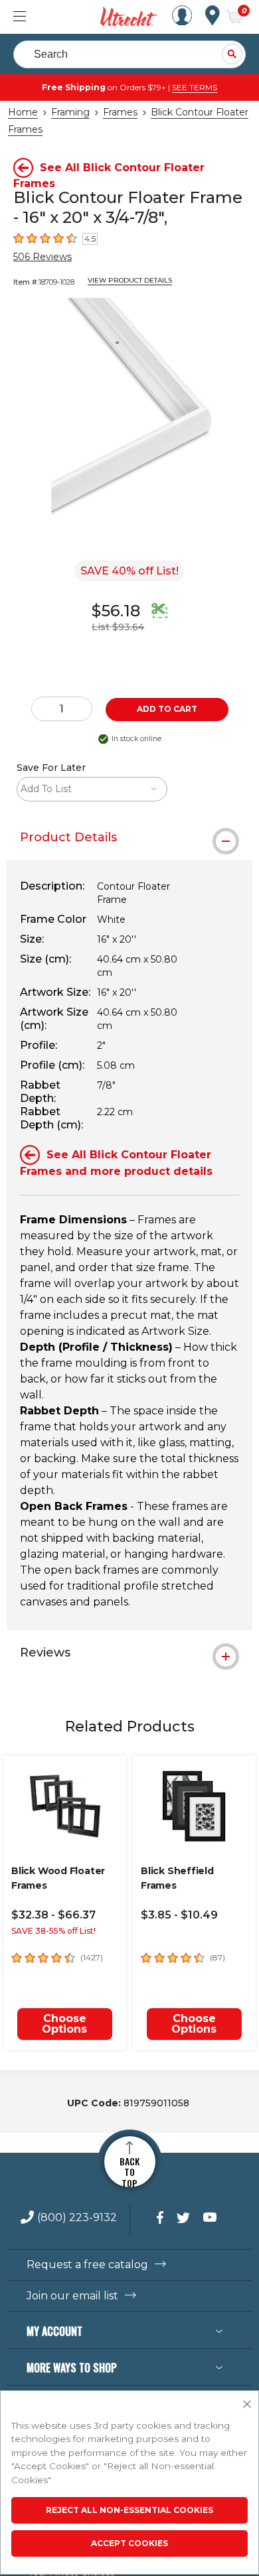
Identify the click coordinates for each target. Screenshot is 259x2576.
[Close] (247, 2405)
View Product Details (130, 280)
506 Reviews (43, 257)
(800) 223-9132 (77, 2218)
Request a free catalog (87, 2265)
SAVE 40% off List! (129, 571)
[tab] (129, 837)
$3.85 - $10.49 (179, 1915)
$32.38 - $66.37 (53, 1915)
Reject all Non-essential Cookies (129, 2510)
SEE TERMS (195, 87)
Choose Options (64, 2024)
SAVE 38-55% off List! (53, 1931)
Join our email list (72, 2296)
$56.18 (116, 611)
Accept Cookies (129, 2543)
